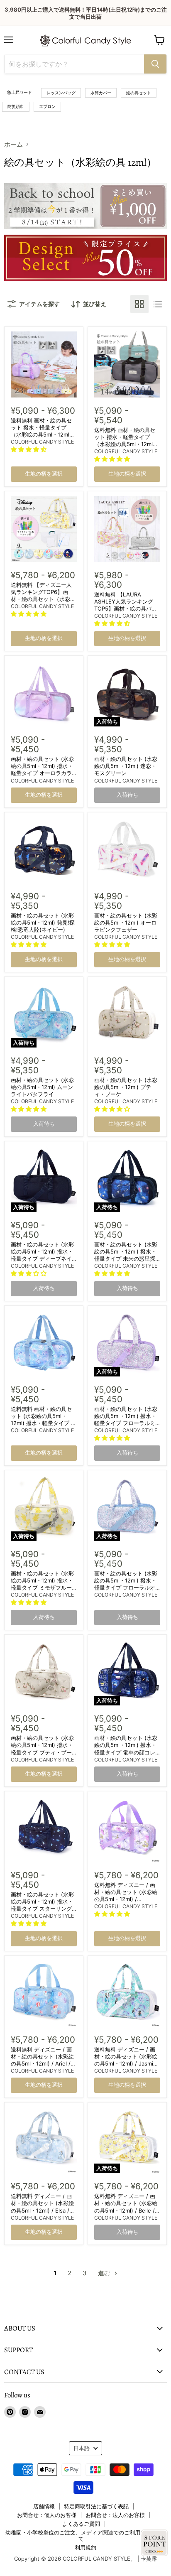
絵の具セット (139, 93)
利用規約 (85, 2547)
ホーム (13, 144)
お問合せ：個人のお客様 (47, 2515)
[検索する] (155, 64)
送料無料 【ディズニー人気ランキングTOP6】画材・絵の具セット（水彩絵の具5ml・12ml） (43, 595)
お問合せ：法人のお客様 (115, 2515)
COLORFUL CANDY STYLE (42, 442)
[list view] (158, 304)
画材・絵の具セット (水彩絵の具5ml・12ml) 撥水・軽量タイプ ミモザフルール (42, 1584)
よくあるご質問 (81, 2524)
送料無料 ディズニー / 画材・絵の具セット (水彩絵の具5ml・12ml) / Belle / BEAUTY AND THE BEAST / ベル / (127, 2210)
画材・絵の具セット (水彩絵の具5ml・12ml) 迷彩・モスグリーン (126, 766)
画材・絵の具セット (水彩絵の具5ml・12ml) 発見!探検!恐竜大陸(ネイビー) (43, 922)
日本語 (82, 2448)
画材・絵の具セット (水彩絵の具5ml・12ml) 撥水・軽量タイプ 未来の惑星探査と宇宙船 (126, 1255)
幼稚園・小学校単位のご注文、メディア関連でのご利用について (81, 2536)
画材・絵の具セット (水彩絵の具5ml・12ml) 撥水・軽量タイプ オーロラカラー (42, 769)
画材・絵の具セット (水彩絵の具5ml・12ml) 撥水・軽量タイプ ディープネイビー (42, 1255)
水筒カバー (101, 93)
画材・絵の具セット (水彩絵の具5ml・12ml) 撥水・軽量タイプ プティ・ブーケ (42, 1748)
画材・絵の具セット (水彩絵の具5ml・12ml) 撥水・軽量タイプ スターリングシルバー (42, 1905)
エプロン (47, 106)
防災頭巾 (16, 106)
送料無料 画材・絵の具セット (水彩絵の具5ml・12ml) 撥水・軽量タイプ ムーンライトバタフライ (44, 1419)
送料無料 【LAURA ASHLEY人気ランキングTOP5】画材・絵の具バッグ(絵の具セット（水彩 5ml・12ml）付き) (126, 608)
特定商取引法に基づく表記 (96, 2506)
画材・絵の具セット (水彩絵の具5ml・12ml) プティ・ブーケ (126, 1087)
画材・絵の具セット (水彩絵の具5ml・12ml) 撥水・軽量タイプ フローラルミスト (126, 1419)
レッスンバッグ (61, 93)
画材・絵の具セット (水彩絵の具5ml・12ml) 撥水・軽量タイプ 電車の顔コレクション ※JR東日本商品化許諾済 (127, 1752)
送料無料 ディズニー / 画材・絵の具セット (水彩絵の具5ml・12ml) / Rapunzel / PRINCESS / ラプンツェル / (127, 1899)
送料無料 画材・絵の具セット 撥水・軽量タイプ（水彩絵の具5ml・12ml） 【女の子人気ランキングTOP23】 (43, 434)
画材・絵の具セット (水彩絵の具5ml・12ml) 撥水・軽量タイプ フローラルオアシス (126, 1584)
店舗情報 (44, 2506)
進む (105, 2273)
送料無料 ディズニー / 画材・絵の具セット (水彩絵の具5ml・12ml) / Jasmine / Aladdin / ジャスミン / (127, 2060)
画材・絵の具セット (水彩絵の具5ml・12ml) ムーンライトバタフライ (42, 1087)
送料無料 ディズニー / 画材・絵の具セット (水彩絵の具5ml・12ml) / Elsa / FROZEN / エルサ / (42, 2207)
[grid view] (139, 304)
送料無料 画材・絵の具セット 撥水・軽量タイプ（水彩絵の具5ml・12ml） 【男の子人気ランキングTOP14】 (126, 444)
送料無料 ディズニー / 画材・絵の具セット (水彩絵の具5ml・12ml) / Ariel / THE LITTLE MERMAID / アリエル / (42, 2063)
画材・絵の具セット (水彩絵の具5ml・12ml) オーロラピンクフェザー (126, 922)
